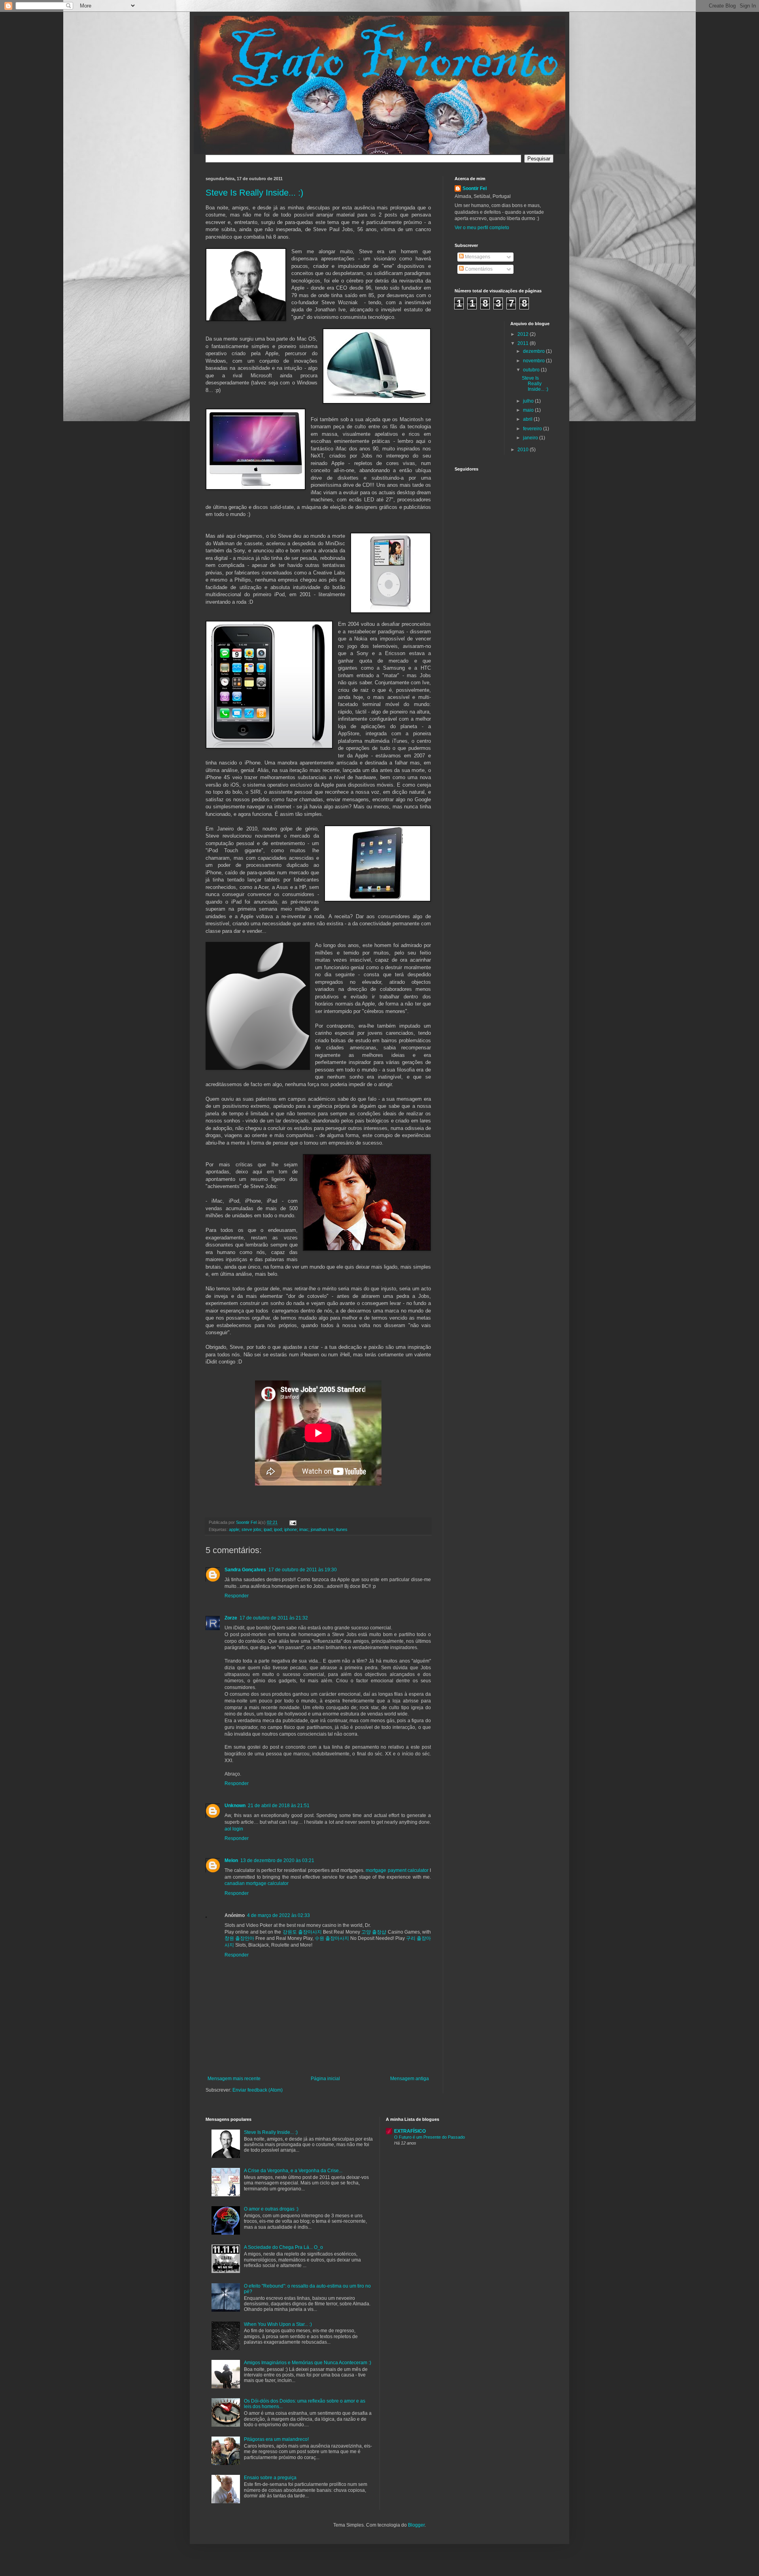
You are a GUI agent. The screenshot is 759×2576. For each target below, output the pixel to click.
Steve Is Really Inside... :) (254, 193)
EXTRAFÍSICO (410, 2131)
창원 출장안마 (239, 1938)
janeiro (531, 438)
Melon (231, 1860)
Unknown (235, 1806)
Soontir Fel (475, 188)
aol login (234, 1829)
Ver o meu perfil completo (482, 228)
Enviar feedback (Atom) (258, 2090)
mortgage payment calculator (397, 1870)
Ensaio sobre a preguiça (270, 2478)
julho (529, 401)
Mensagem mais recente (234, 2079)
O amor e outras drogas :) (271, 2209)
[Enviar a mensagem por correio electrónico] (293, 1522)
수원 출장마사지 (332, 1938)
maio (529, 410)
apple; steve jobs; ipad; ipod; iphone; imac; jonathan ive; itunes (288, 1529)
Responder (237, 1596)
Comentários (478, 269)
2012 (524, 334)
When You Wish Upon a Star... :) (278, 2324)
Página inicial (325, 2079)
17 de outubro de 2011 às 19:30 (303, 1570)
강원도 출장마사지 (302, 1932)
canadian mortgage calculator (257, 1883)
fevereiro (533, 429)
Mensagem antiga (410, 2079)
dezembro (534, 351)
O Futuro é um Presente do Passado (430, 2137)
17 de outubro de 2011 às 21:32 (274, 1618)
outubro (532, 370)
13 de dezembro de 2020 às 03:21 (277, 1860)
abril (528, 419)
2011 (524, 343)
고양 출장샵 (374, 1932)
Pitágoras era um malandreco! (276, 2439)
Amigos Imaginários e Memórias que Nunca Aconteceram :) (308, 2363)
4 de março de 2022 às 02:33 (278, 1915)
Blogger (416, 2525)
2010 (524, 450)
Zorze (231, 1618)
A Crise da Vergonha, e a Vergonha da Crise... (293, 2171)
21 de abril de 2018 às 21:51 (279, 1806)
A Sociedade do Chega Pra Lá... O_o (283, 2247)
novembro (534, 361)
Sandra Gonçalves (245, 1570)
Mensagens (477, 257)
